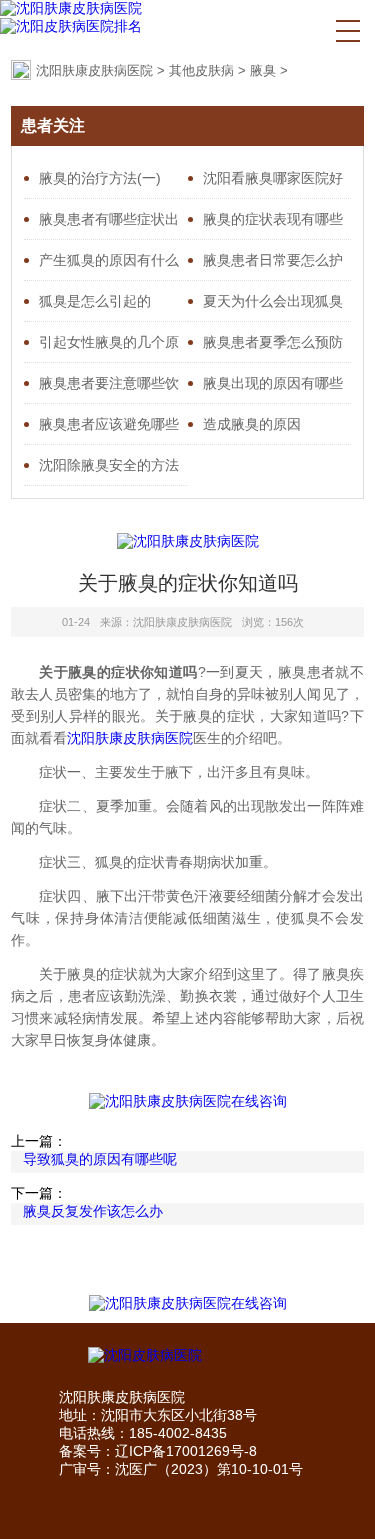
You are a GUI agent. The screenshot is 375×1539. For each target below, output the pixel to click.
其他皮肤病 (201, 70)
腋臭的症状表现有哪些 (273, 219)
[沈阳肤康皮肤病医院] (71, 9)
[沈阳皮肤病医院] (188, 1356)
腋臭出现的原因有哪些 (273, 383)
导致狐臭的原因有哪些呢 (100, 1159)
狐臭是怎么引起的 (95, 301)
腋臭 (263, 70)
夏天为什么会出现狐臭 (273, 301)
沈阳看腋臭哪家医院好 (273, 178)
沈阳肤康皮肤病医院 (94, 70)
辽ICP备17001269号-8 (186, 1451)
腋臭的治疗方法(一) (100, 178)
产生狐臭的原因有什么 (109, 260)
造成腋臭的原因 (252, 424)
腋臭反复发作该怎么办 (93, 1211)
